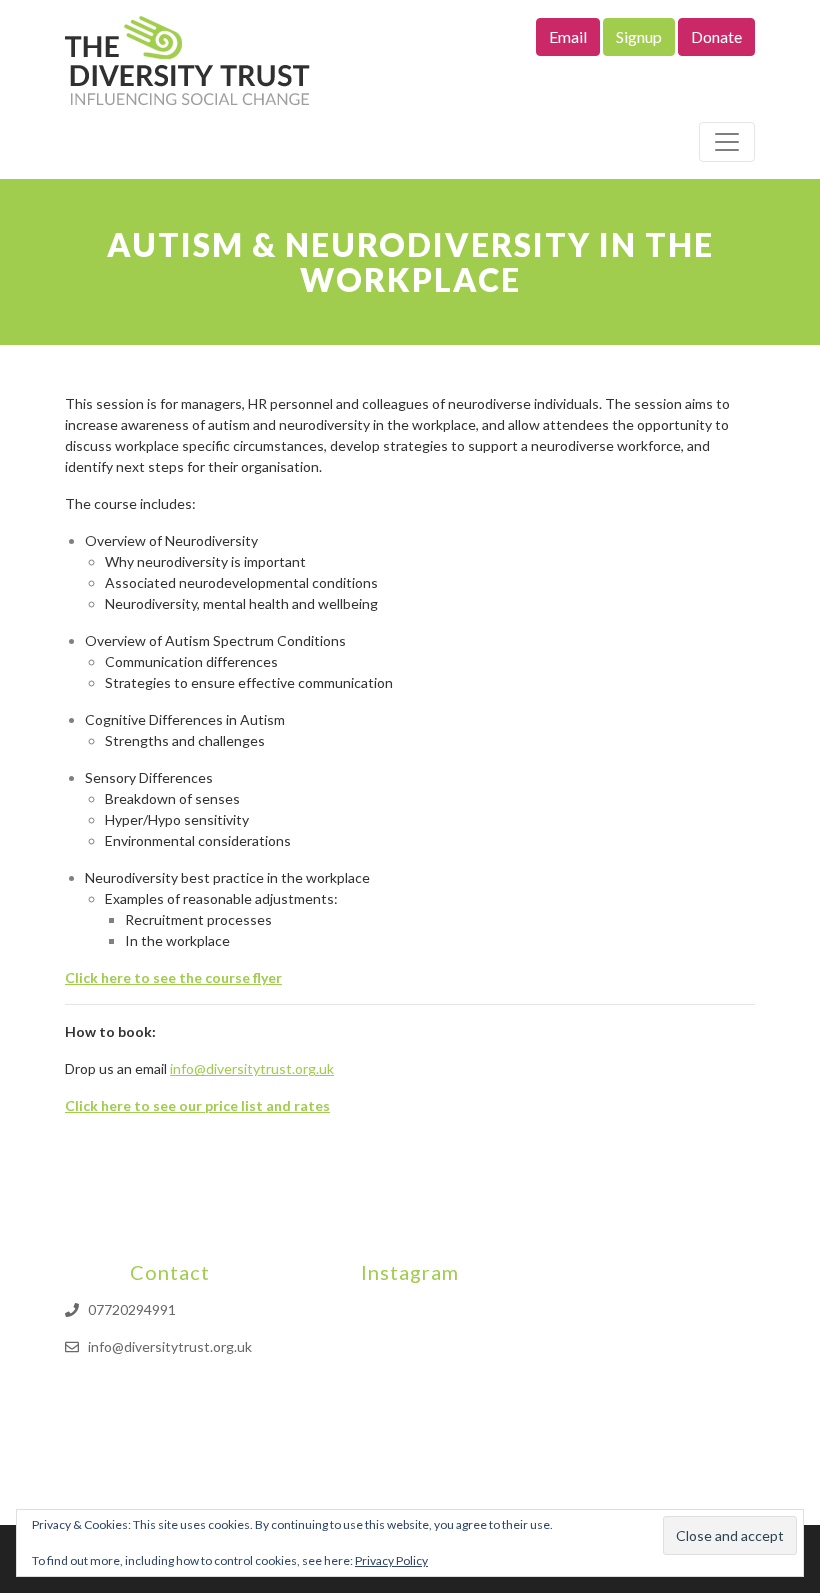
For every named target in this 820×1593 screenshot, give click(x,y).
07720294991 (132, 1309)
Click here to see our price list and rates (197, 1105)
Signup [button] (639, 36)
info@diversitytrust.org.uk (252, 1068)
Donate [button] (716, 36)
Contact (170, 1272)
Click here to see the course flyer (173, 977)
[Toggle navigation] (727, 142)
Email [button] (568, 36)
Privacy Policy (391, 1560)
